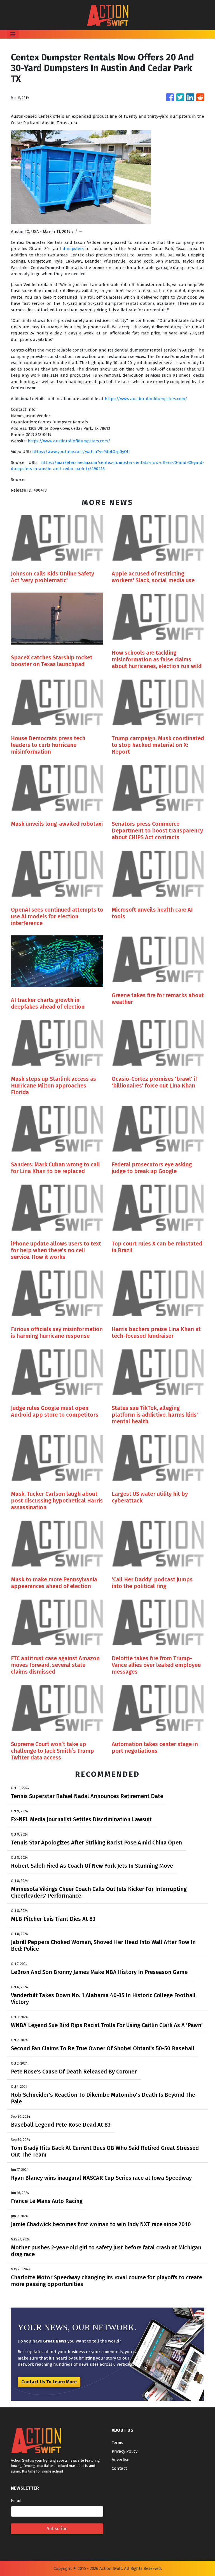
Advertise (121, 2460)
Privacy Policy (125, 2451)
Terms (117, 2443)
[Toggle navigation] (13, 34)
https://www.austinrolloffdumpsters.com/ (146, 399)
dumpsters (73, 249)
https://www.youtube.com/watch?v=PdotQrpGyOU (81, 452)
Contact (119, 2468)
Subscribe (57, 2529)
